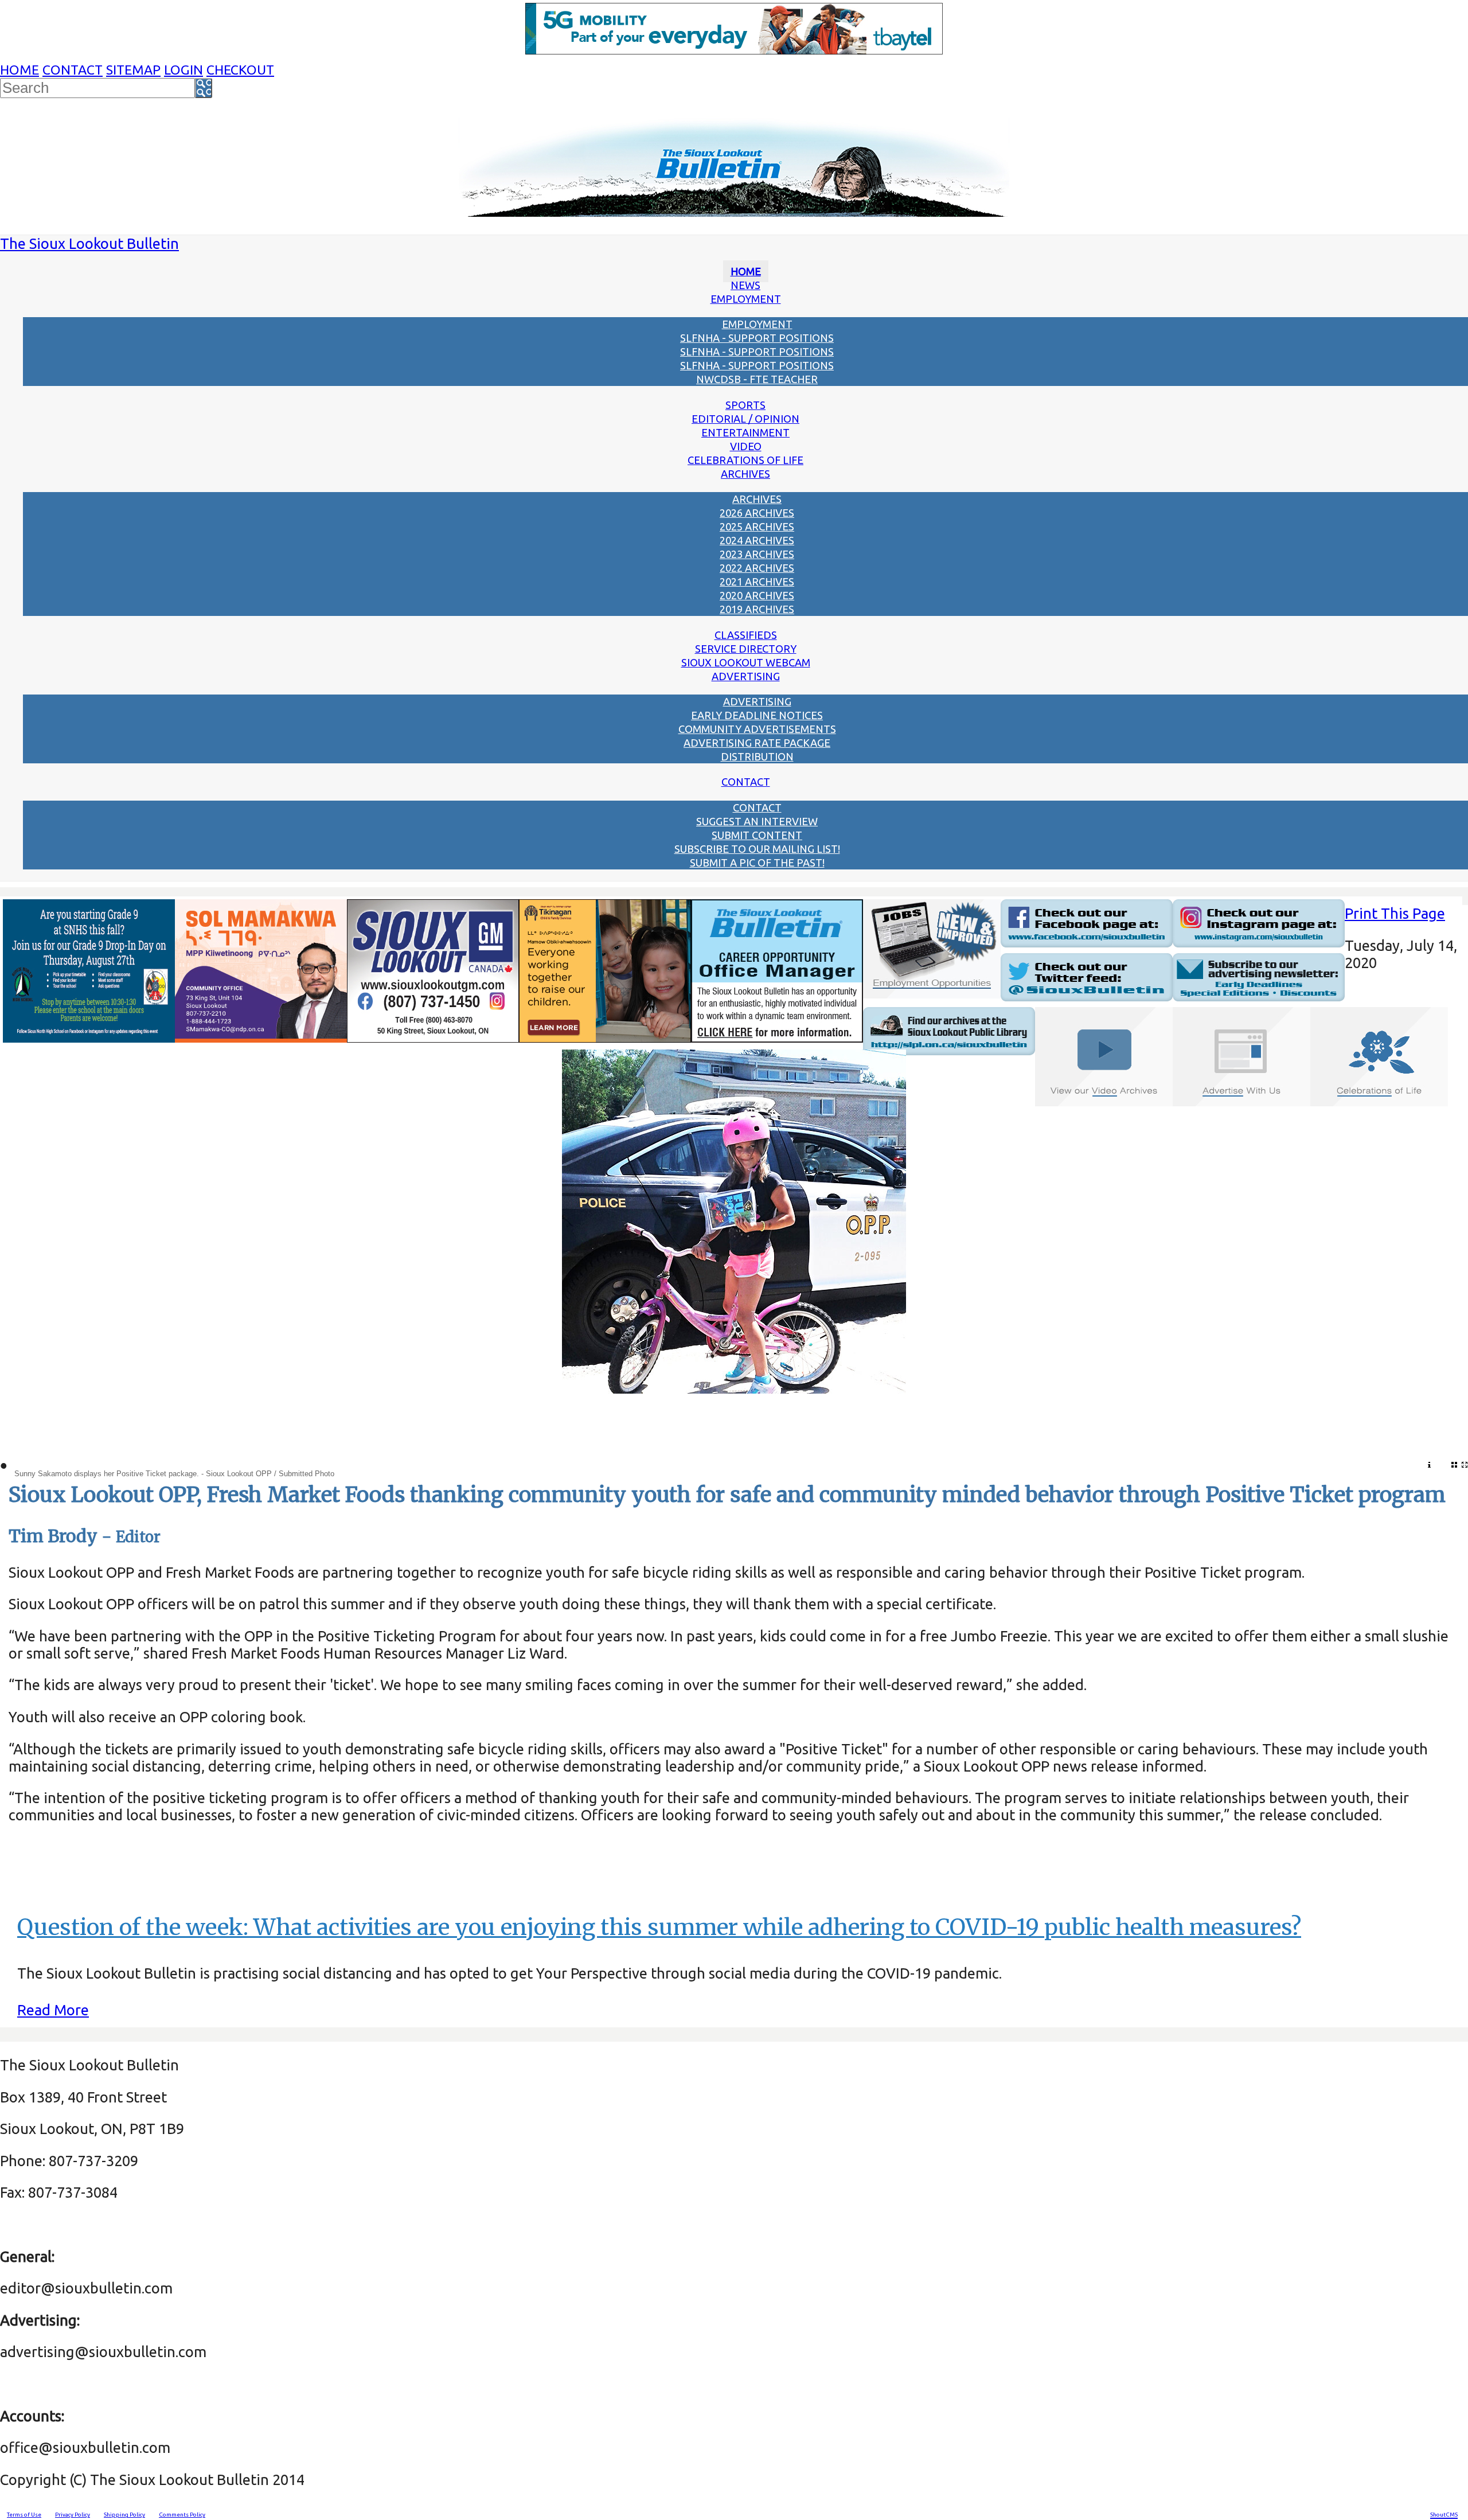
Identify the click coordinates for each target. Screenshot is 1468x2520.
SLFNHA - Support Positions (757, 338)
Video (746, 446)
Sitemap (133, 70)
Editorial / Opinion (745, 419)
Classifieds (746, 635)
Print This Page (1395, 913)
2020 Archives (757, 595)
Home (19, 70)
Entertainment (745, 432)
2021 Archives (757, 582)
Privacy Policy (73, 2515)
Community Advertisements (757, 729)
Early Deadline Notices (757, 715)
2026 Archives (757, 513)
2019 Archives (757, 609)
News (745, 285)
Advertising (746, 676)
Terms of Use (24, 2515)
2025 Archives (757, 526)
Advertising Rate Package (757, 743)
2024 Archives (757, 540)
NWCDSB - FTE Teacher (757, 379)
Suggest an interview (757, 821)
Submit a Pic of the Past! (757, 863)
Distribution (757, 756)
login (183, 70)
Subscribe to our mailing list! (757, 849)
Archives (745, 474)
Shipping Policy (124, 2515)
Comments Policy (182, 2515)
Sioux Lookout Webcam (746, 662)
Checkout (240, 70)
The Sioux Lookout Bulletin (89, 243)
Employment (746, 299)
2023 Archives (757, 554)
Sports (745, 405)
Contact (73, 70)
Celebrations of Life (745, 460)
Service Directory (746, 649)
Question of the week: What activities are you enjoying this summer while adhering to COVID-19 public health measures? (659, 1927)
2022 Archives (757, 568)
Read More (53, 2010)
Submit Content (757, 835)
